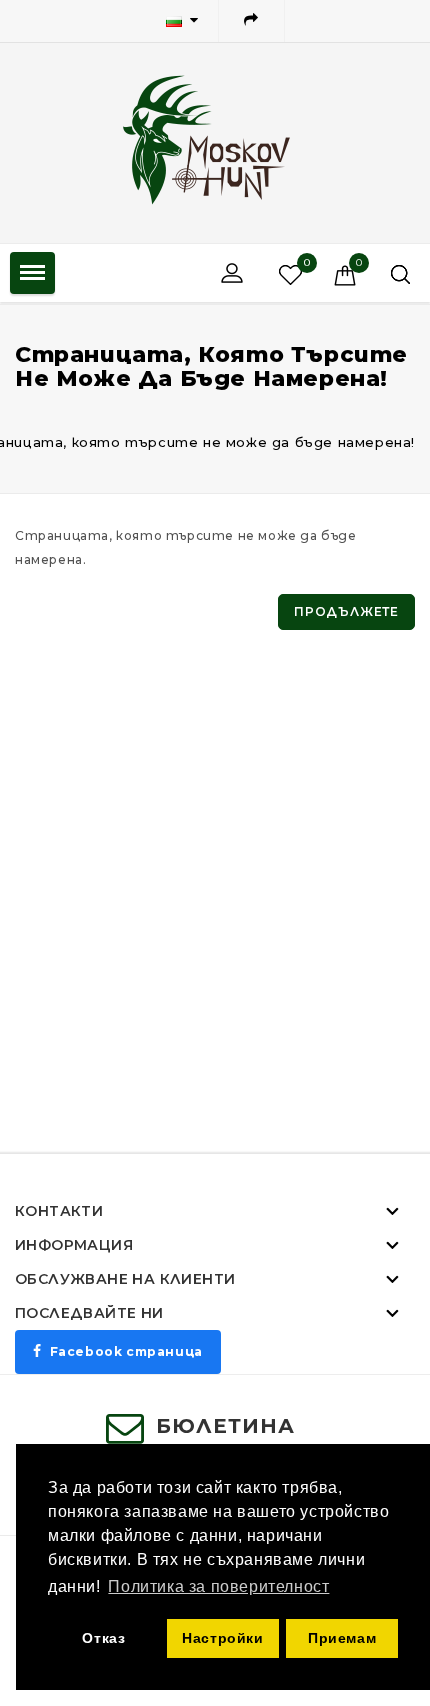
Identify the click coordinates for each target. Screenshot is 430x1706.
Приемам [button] (342, 1638)
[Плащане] (251, 21)
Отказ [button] (103, 1638)
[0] (272, 274)
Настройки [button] (222, 1638)
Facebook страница (126, 1351)
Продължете (346, 611)
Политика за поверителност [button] (218, 1586)
